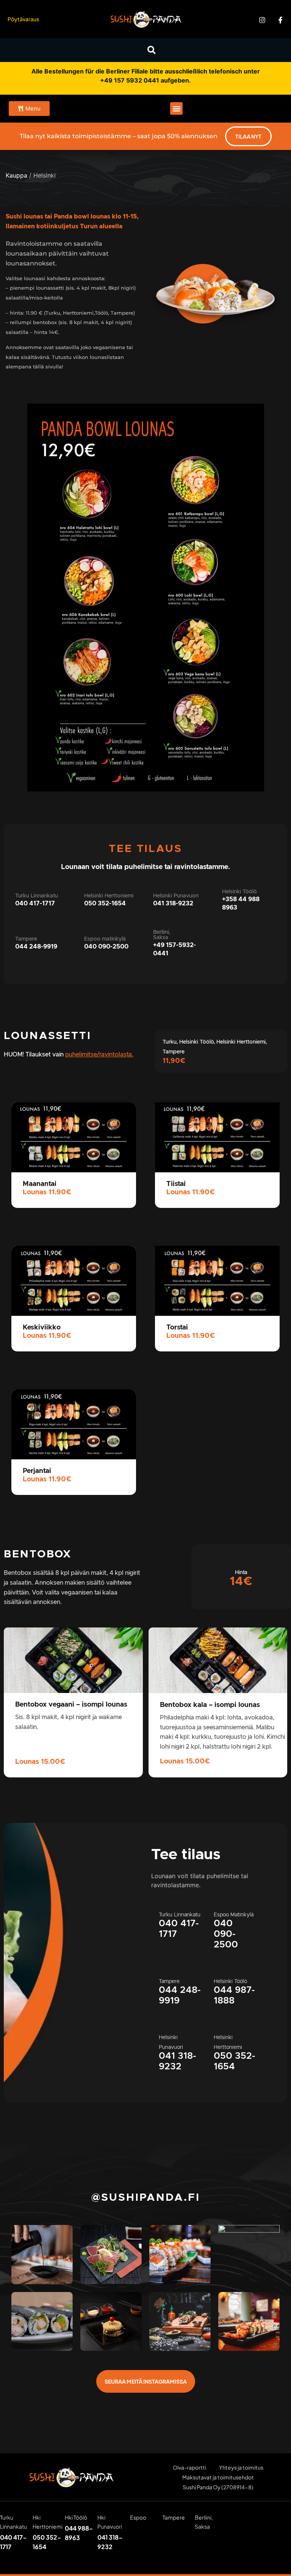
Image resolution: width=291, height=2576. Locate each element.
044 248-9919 (36, 947)
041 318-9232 (173, 903)
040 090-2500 (106, 947)
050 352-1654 (105, 903)
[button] (151, 50)
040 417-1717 (35, 903)
